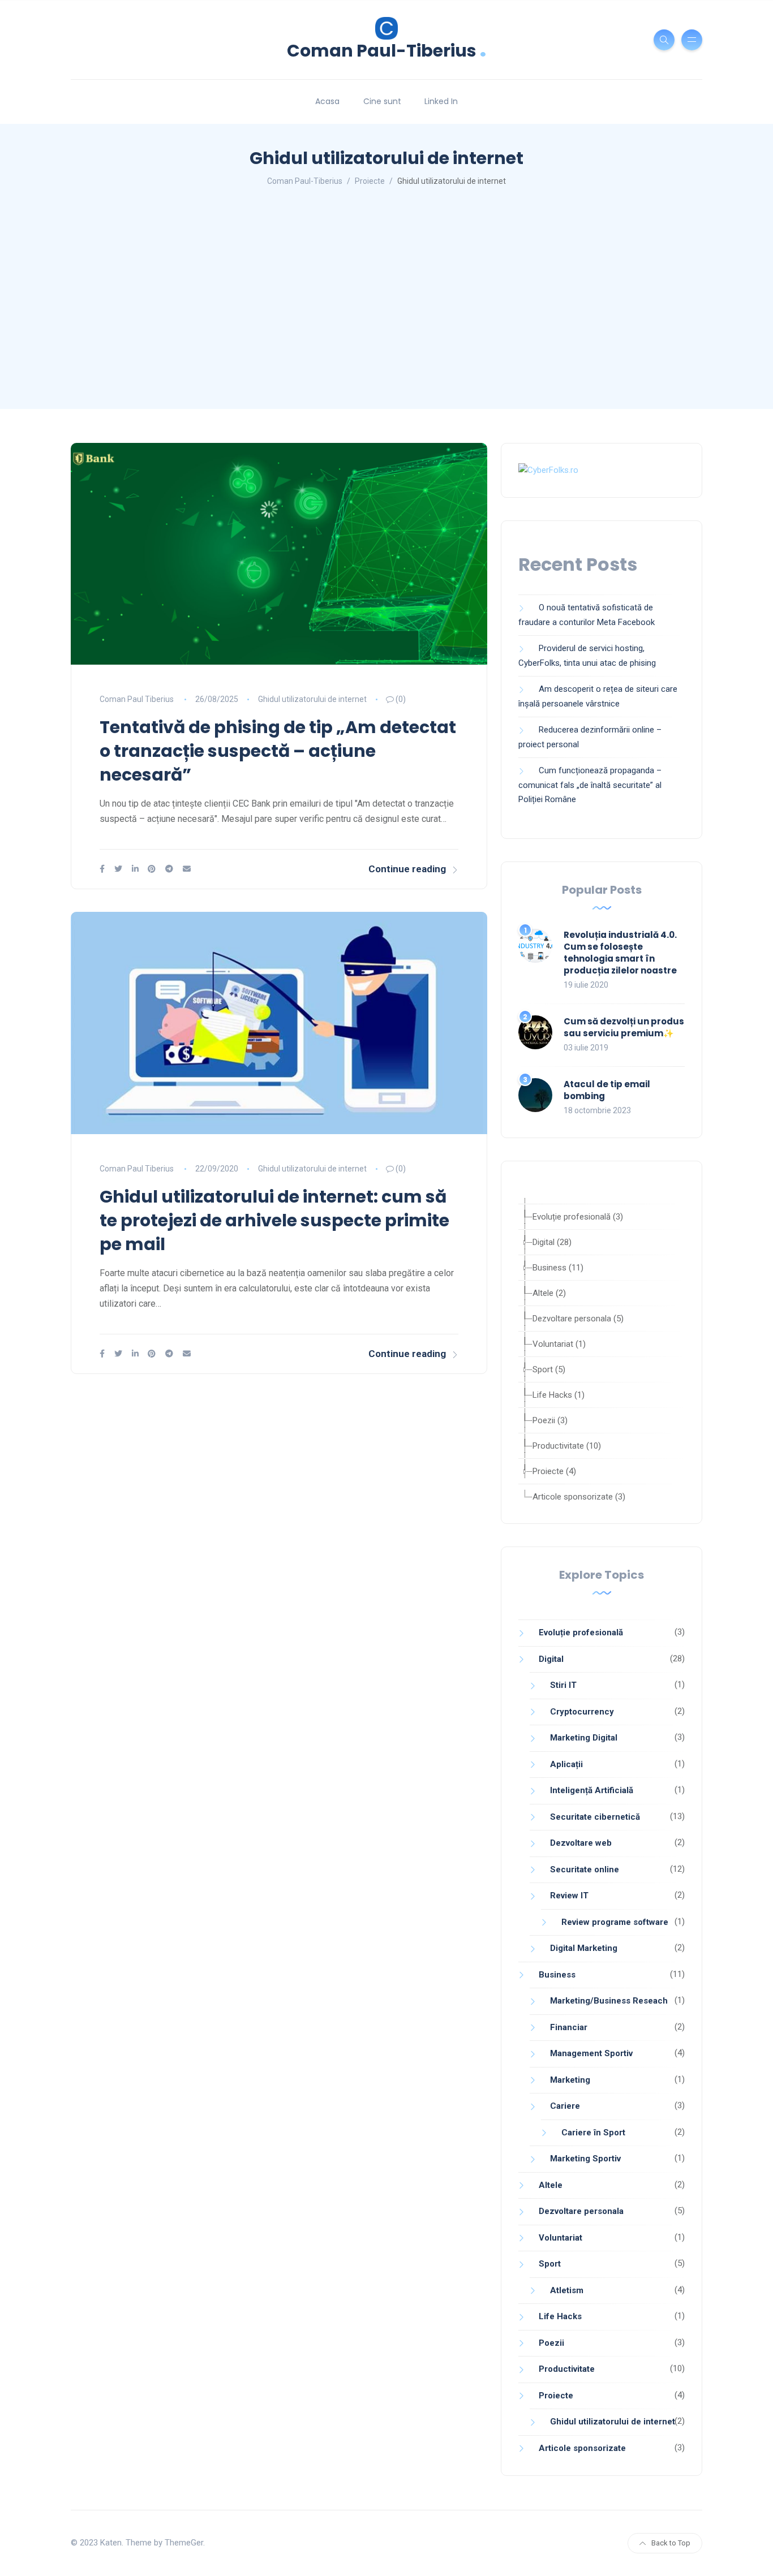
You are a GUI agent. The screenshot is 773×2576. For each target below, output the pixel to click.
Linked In (441, 101)
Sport (550, 2264)
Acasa (327, 101)
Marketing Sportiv (585, 2159)
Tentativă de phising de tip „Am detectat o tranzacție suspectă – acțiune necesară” (278, 751)
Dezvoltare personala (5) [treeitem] (578, 1319)
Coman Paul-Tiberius (387, 49)
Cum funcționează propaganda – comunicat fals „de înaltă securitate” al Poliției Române (590, 785)
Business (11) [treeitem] (558, 1268)
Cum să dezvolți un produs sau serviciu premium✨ (624, 1027)
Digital (551, 1659)
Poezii (551, 2343)
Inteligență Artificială (592, 1790)
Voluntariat (561, 2238)
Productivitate (567, 2369)
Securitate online (585, 1869)
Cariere (565, 2106)
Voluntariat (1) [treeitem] (559, 1344)
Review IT (569, 1896)
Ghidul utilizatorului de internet (312, 699)
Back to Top (671, 2543)
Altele (551, 2185)
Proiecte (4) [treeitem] (554, 1471)
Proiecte (556, 2396)
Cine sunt (382, 101)
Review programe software (615, 1922)
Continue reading (407, 869)
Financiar (569, 2027)
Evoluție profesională (581, 1632)
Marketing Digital (584, 1738)
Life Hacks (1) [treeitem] (559, 1395)
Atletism (567, 2290)
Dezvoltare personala (581, 2211)
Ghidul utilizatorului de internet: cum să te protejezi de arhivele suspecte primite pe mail (274, 1220)
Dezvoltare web (581, 1843)
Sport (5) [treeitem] (549, 1369)
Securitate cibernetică (595, 1817)
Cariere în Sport (593, 2133)
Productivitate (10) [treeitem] (567, 1446)
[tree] (602, 1351)
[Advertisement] (386, 301)
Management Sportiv (591, 2053)
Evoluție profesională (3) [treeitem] (578, 1217)
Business (557, 1975)
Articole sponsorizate (582, 2448)
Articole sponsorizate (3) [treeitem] (579, 1497)
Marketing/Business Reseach (609, 2001)
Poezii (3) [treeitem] (550, 1420)
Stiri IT (563, 1685)
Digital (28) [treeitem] (552, 1242)
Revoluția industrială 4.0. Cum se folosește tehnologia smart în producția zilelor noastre (620, 953)
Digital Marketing (584, 1948)
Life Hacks (560, 2316)
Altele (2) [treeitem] (549, 1293)
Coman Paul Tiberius (137, 699)
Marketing (570, 2080)
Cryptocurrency (582, 1712)
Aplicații (566, 1764)
